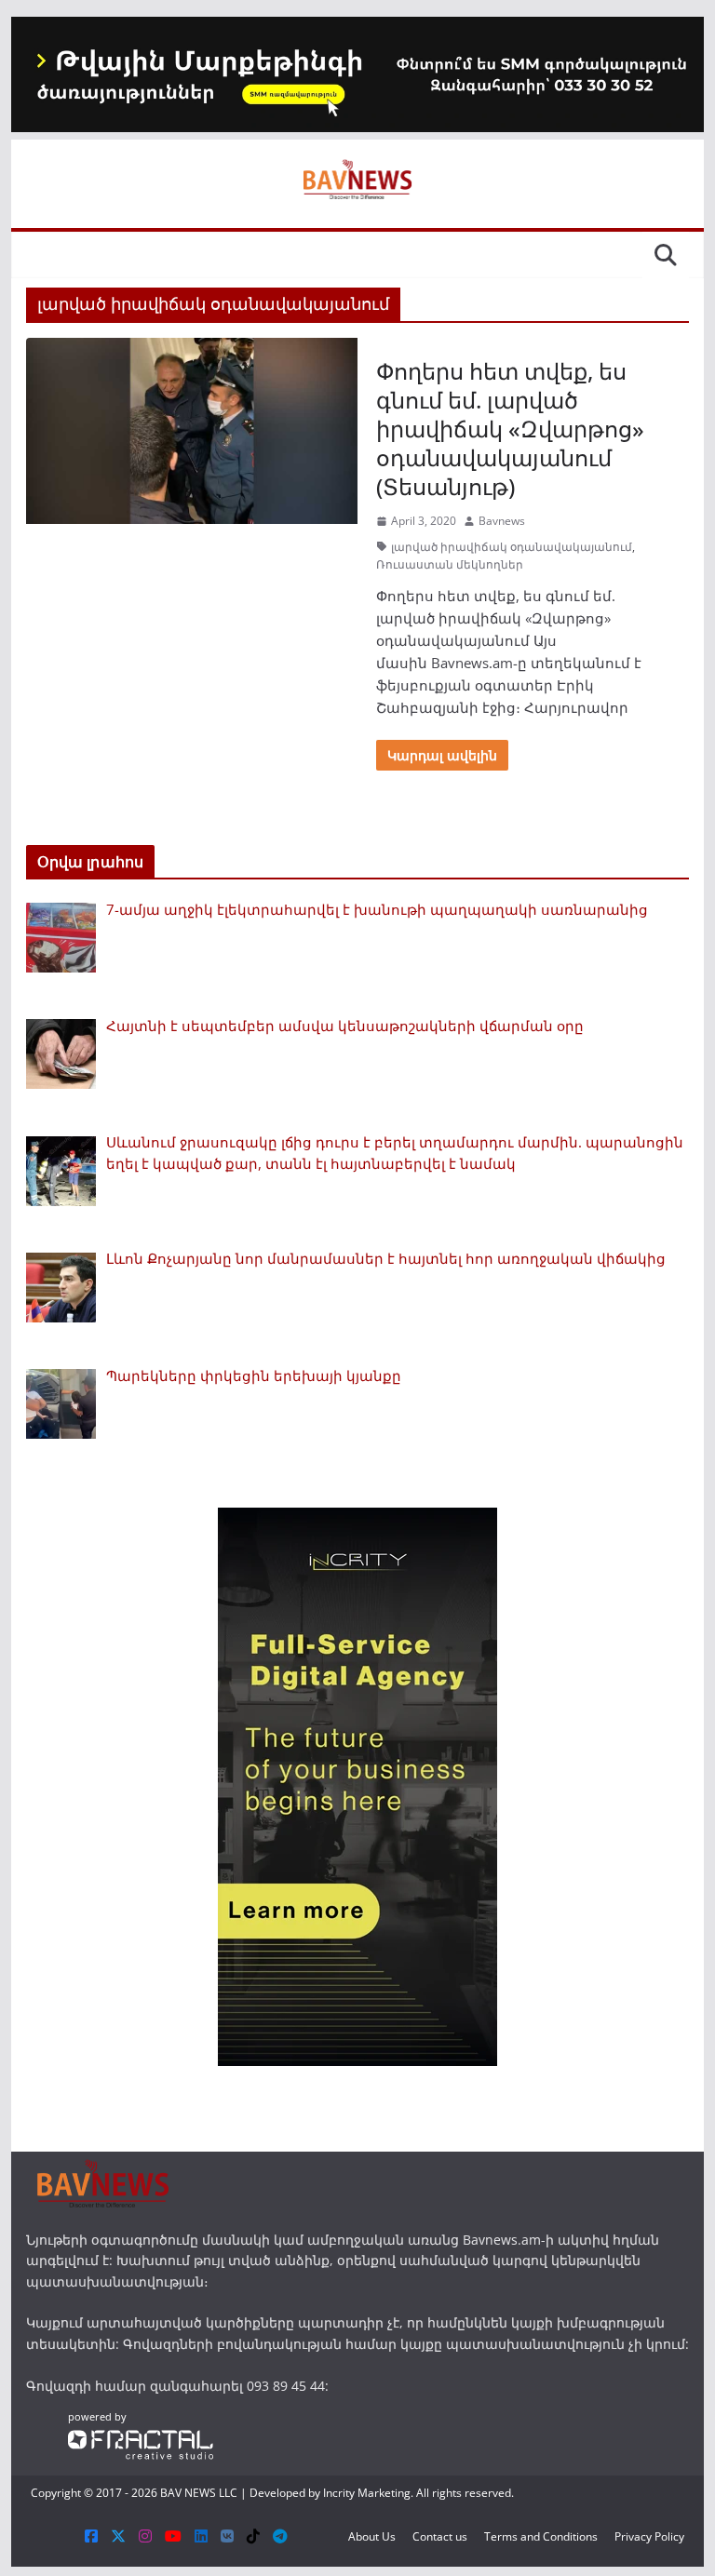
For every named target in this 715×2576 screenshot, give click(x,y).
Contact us (440, 2536)
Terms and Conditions (541, 2536)
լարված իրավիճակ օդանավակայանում (512, 547)
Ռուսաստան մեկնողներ (450, 564)
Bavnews (502, 521)
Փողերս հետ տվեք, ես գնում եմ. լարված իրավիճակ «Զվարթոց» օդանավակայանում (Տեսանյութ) (510, 429)
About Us (372, 2536)
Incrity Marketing (367, 2493)
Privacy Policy (649, 2536)
